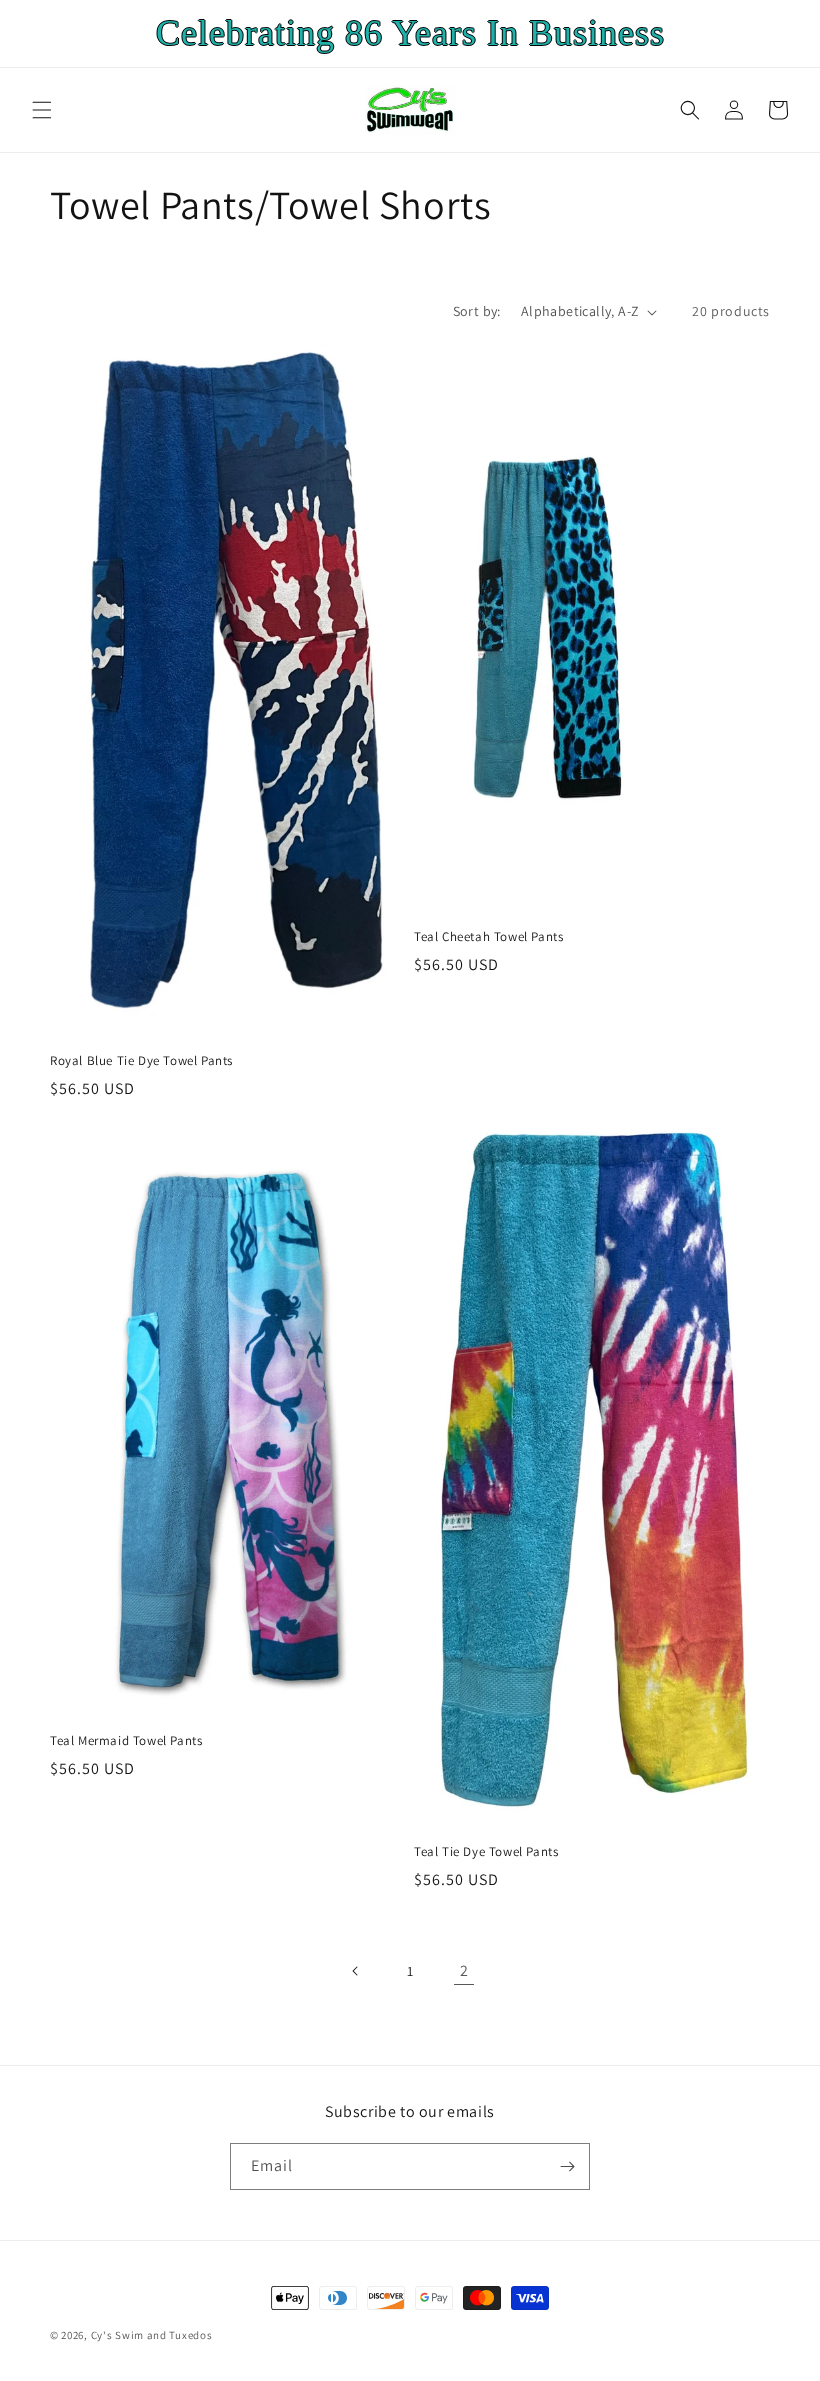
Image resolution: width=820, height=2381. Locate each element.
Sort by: (477, 311)
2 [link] (464, 1970)
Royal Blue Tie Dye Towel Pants (141, 1061)
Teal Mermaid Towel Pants (126, 1741)
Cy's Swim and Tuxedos (152, 2335)
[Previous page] (356, 1971)
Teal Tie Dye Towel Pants (486, 1852)
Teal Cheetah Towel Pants (488, 937)
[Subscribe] (567, 2166)
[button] (42, 110)
